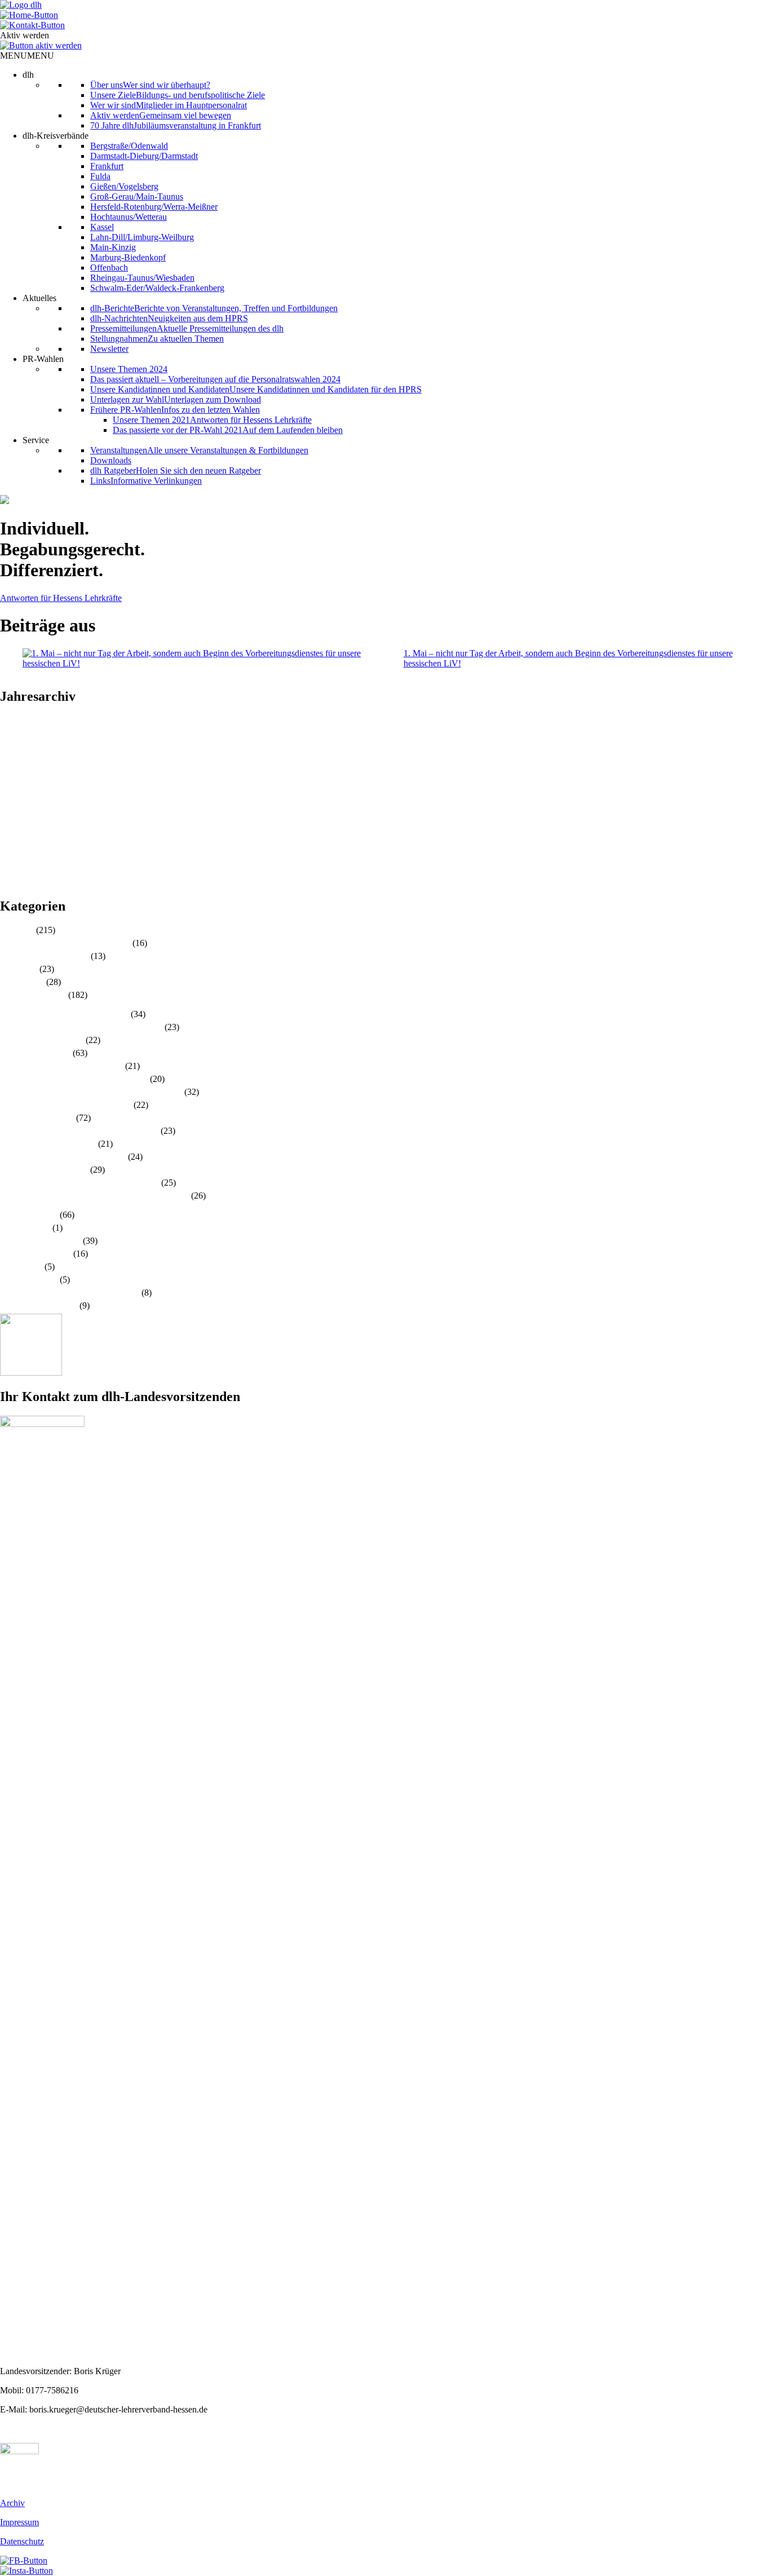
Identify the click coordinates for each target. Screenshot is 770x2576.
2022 (9, 761)
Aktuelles (17, 930)
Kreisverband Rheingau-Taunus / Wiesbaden (79, 1183)
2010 (9, 883)
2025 (9, 730)
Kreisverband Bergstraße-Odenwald (64, 1014)
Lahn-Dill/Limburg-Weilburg (142, 237)
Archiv (12, 2503)
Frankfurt (107, 166)
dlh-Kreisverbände (33, 995)
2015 (9, 832)
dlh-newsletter (25, 1228)
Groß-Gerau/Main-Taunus (137, 196)
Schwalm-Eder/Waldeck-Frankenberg (157, 288)
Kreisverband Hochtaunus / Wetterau (66, 1105)
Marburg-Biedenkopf (128, 257)
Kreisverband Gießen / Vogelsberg (61, 1066)
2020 (9, 781)
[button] (27, 56)
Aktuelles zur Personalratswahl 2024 (65, 943)
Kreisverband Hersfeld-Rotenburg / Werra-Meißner (91, 1092)
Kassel (102, 227)
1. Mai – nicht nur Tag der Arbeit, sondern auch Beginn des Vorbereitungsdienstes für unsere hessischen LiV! (568, 658)
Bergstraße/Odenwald (129, 146)
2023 (9, 751)
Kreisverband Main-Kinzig (48, 1144)
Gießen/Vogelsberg (124, 186)
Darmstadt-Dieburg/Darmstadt (144, 156)
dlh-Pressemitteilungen (40, 1241)
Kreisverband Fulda (35, 1053)
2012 (9, 862)
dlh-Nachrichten (29, 1215)
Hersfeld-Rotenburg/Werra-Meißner (154, 207)
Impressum (19, 2522)
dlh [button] (28, 75)
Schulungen (21, 1267)
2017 (9, 812)
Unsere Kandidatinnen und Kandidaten (70, 1293)
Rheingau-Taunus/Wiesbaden (142, 278)
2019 (9, 791)
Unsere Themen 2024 (129, 369)
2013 (9, 852)
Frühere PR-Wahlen (36, 1254)
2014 (9, 842)
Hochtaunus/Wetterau (129, 217)
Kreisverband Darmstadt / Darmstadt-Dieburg (81, 1027)
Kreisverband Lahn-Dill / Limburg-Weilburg (79, 1131)
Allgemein (19, 969)
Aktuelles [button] (39, 298)
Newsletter (109, 349)
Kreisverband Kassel (37, 1118)
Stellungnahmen (29, 1280)
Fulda (100, 176)
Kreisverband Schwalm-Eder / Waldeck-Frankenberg (94, 1196)
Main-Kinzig (113, 247)
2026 (9, 720)
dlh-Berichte (22, 982)
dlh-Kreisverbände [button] (56, 136)
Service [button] (36, 440)
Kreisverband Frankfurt (42, 1040)
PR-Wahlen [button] (43, 359)
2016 (9, 822)
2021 (9, 771)
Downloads (111, 460)
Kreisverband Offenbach (44, 1170)
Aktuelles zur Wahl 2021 (44, 956)
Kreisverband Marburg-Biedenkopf (63, 1157)
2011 (9, 872)
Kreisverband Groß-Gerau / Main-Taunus (74, 1079)
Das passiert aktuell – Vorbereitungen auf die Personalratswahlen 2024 (215, 379)
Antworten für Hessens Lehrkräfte (61, 598)
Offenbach (109, 268)
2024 (9, 741)
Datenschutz (22, 2541)
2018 (9, 801)
